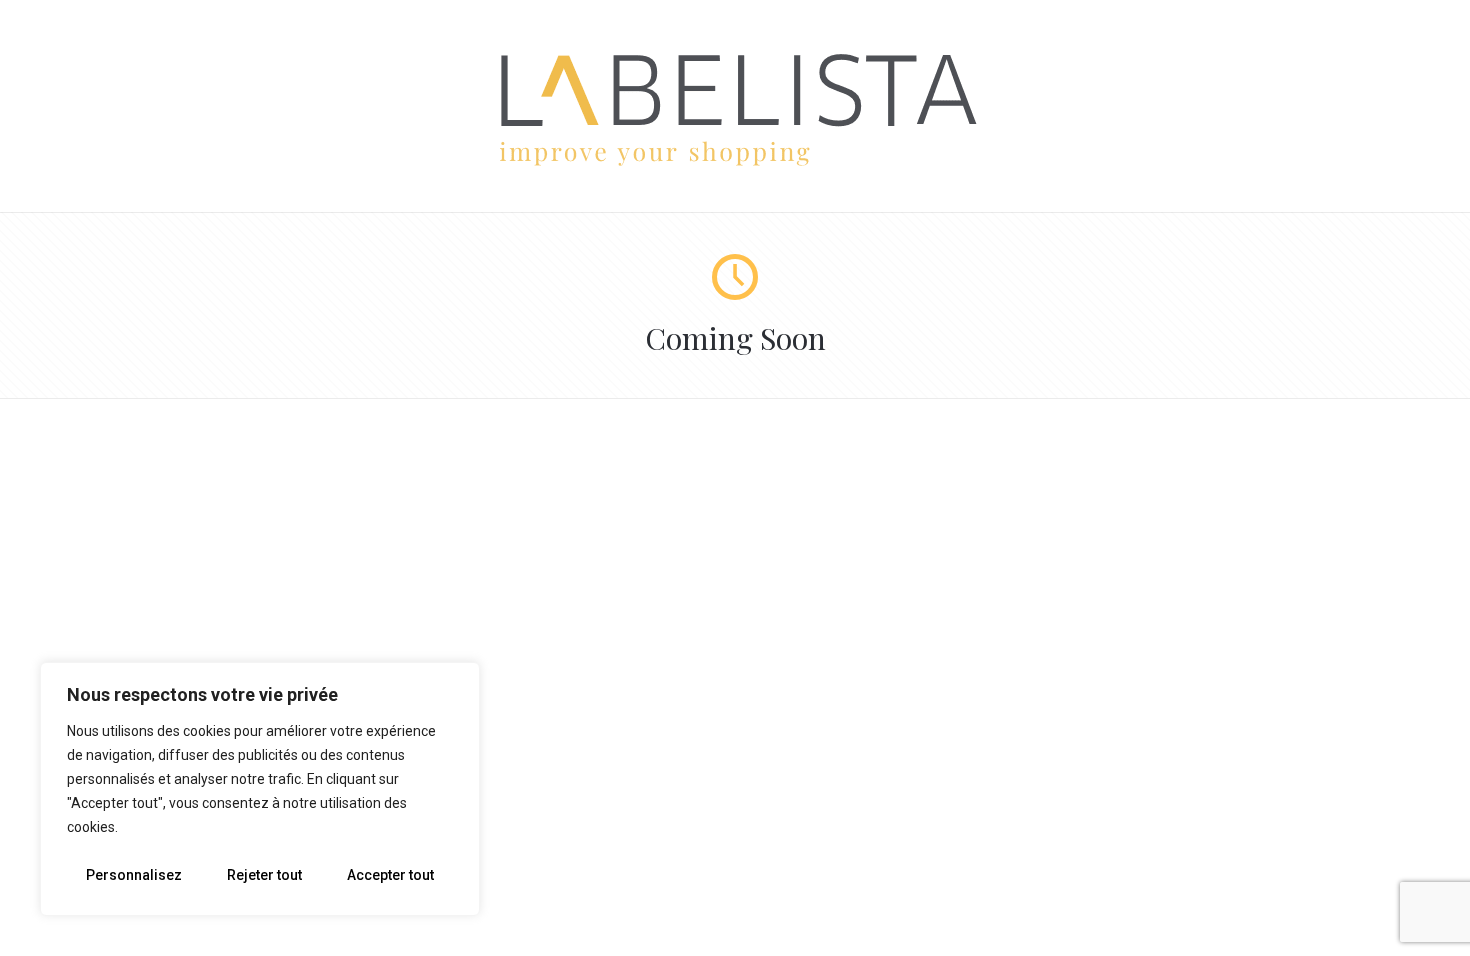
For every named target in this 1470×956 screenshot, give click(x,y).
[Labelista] (735, 162)
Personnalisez (134, 875)
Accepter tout (390, 875)
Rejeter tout (264, 875)
